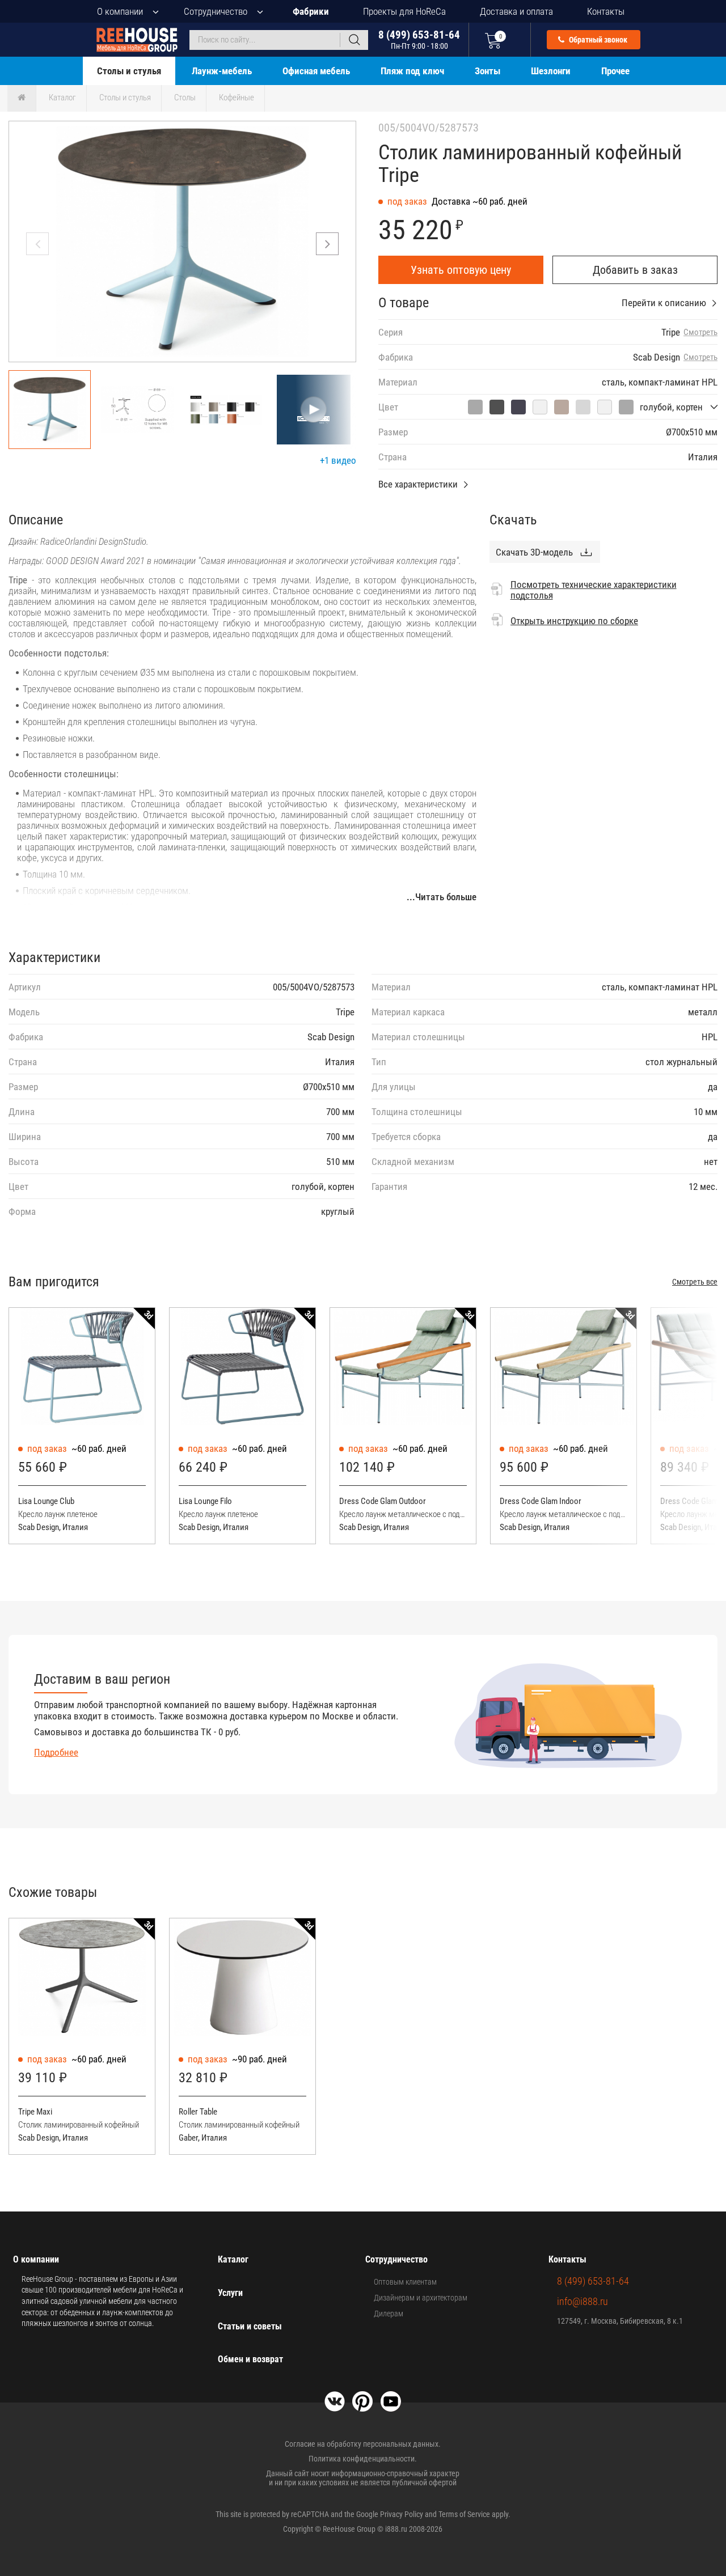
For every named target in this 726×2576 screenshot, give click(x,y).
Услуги (230, 2293)
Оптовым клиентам (405, 2282)
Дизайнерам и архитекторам (421, 2298)
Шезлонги (551, 71)
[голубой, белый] (540, 407)
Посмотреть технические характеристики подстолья (594, 590)
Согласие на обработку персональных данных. (363, 2444)
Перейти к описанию (664, 303)
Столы (185, 98)
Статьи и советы (250, 2326)
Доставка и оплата (516, 11)
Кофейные (237, 98)
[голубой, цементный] (497, 407)
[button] (327, 244)
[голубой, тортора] (562, 407)
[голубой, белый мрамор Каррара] (605, 407)
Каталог (62, 98)
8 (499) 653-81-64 (419, 39)
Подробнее (56, 1752)
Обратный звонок (597, 40)
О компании (120, 11)
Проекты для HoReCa (404, 11)
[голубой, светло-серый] (583, 407)
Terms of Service (464, 2514)
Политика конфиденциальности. (363, 2459)
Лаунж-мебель (222, 71)
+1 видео (338, 460)
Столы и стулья (129, 71)
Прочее (615, 71)
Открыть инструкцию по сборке (574, 621)
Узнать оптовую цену (461, 270)
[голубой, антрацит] (518, 407)
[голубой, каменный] (626, 407)
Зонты (487, 71)
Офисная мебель (316, 71)
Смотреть (700, 332)
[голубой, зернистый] (475, 407)
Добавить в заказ (635, 270)
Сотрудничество (216, 11)
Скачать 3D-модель (534, 552)
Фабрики (311, 11)
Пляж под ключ (412, 71)
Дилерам (389, 2314)
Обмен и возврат (250, 2359)
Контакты (606, 11)
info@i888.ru (583, 2301)
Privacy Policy (402, 2514)
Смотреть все (695, 1282)
